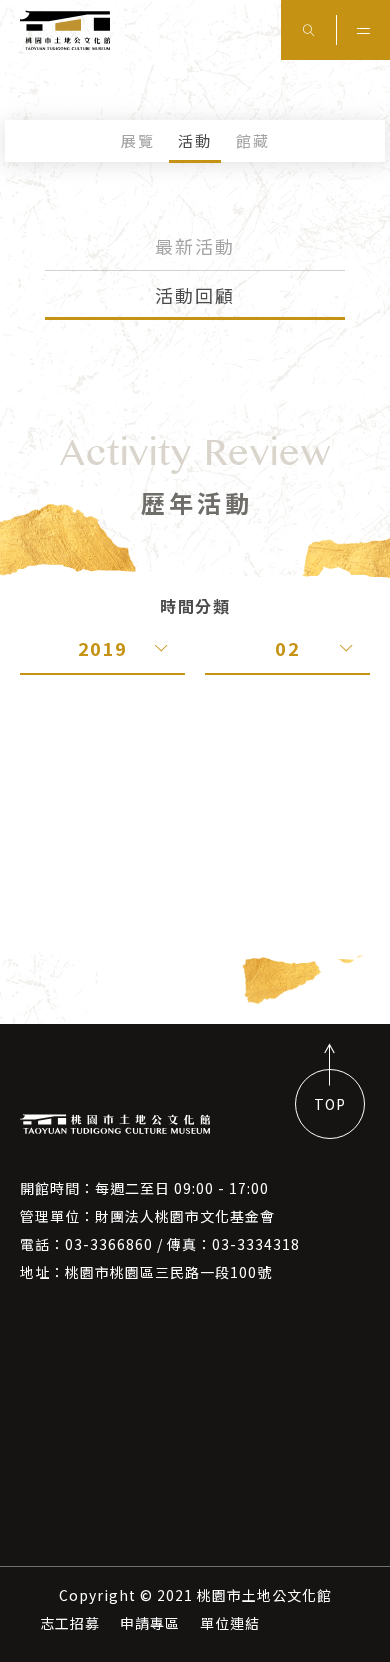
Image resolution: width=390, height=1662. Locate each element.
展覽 (138, 140)
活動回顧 (195, 295)
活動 (195, 140)
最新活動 (195, 246)
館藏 (253, 140)
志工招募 (70, 1623)
